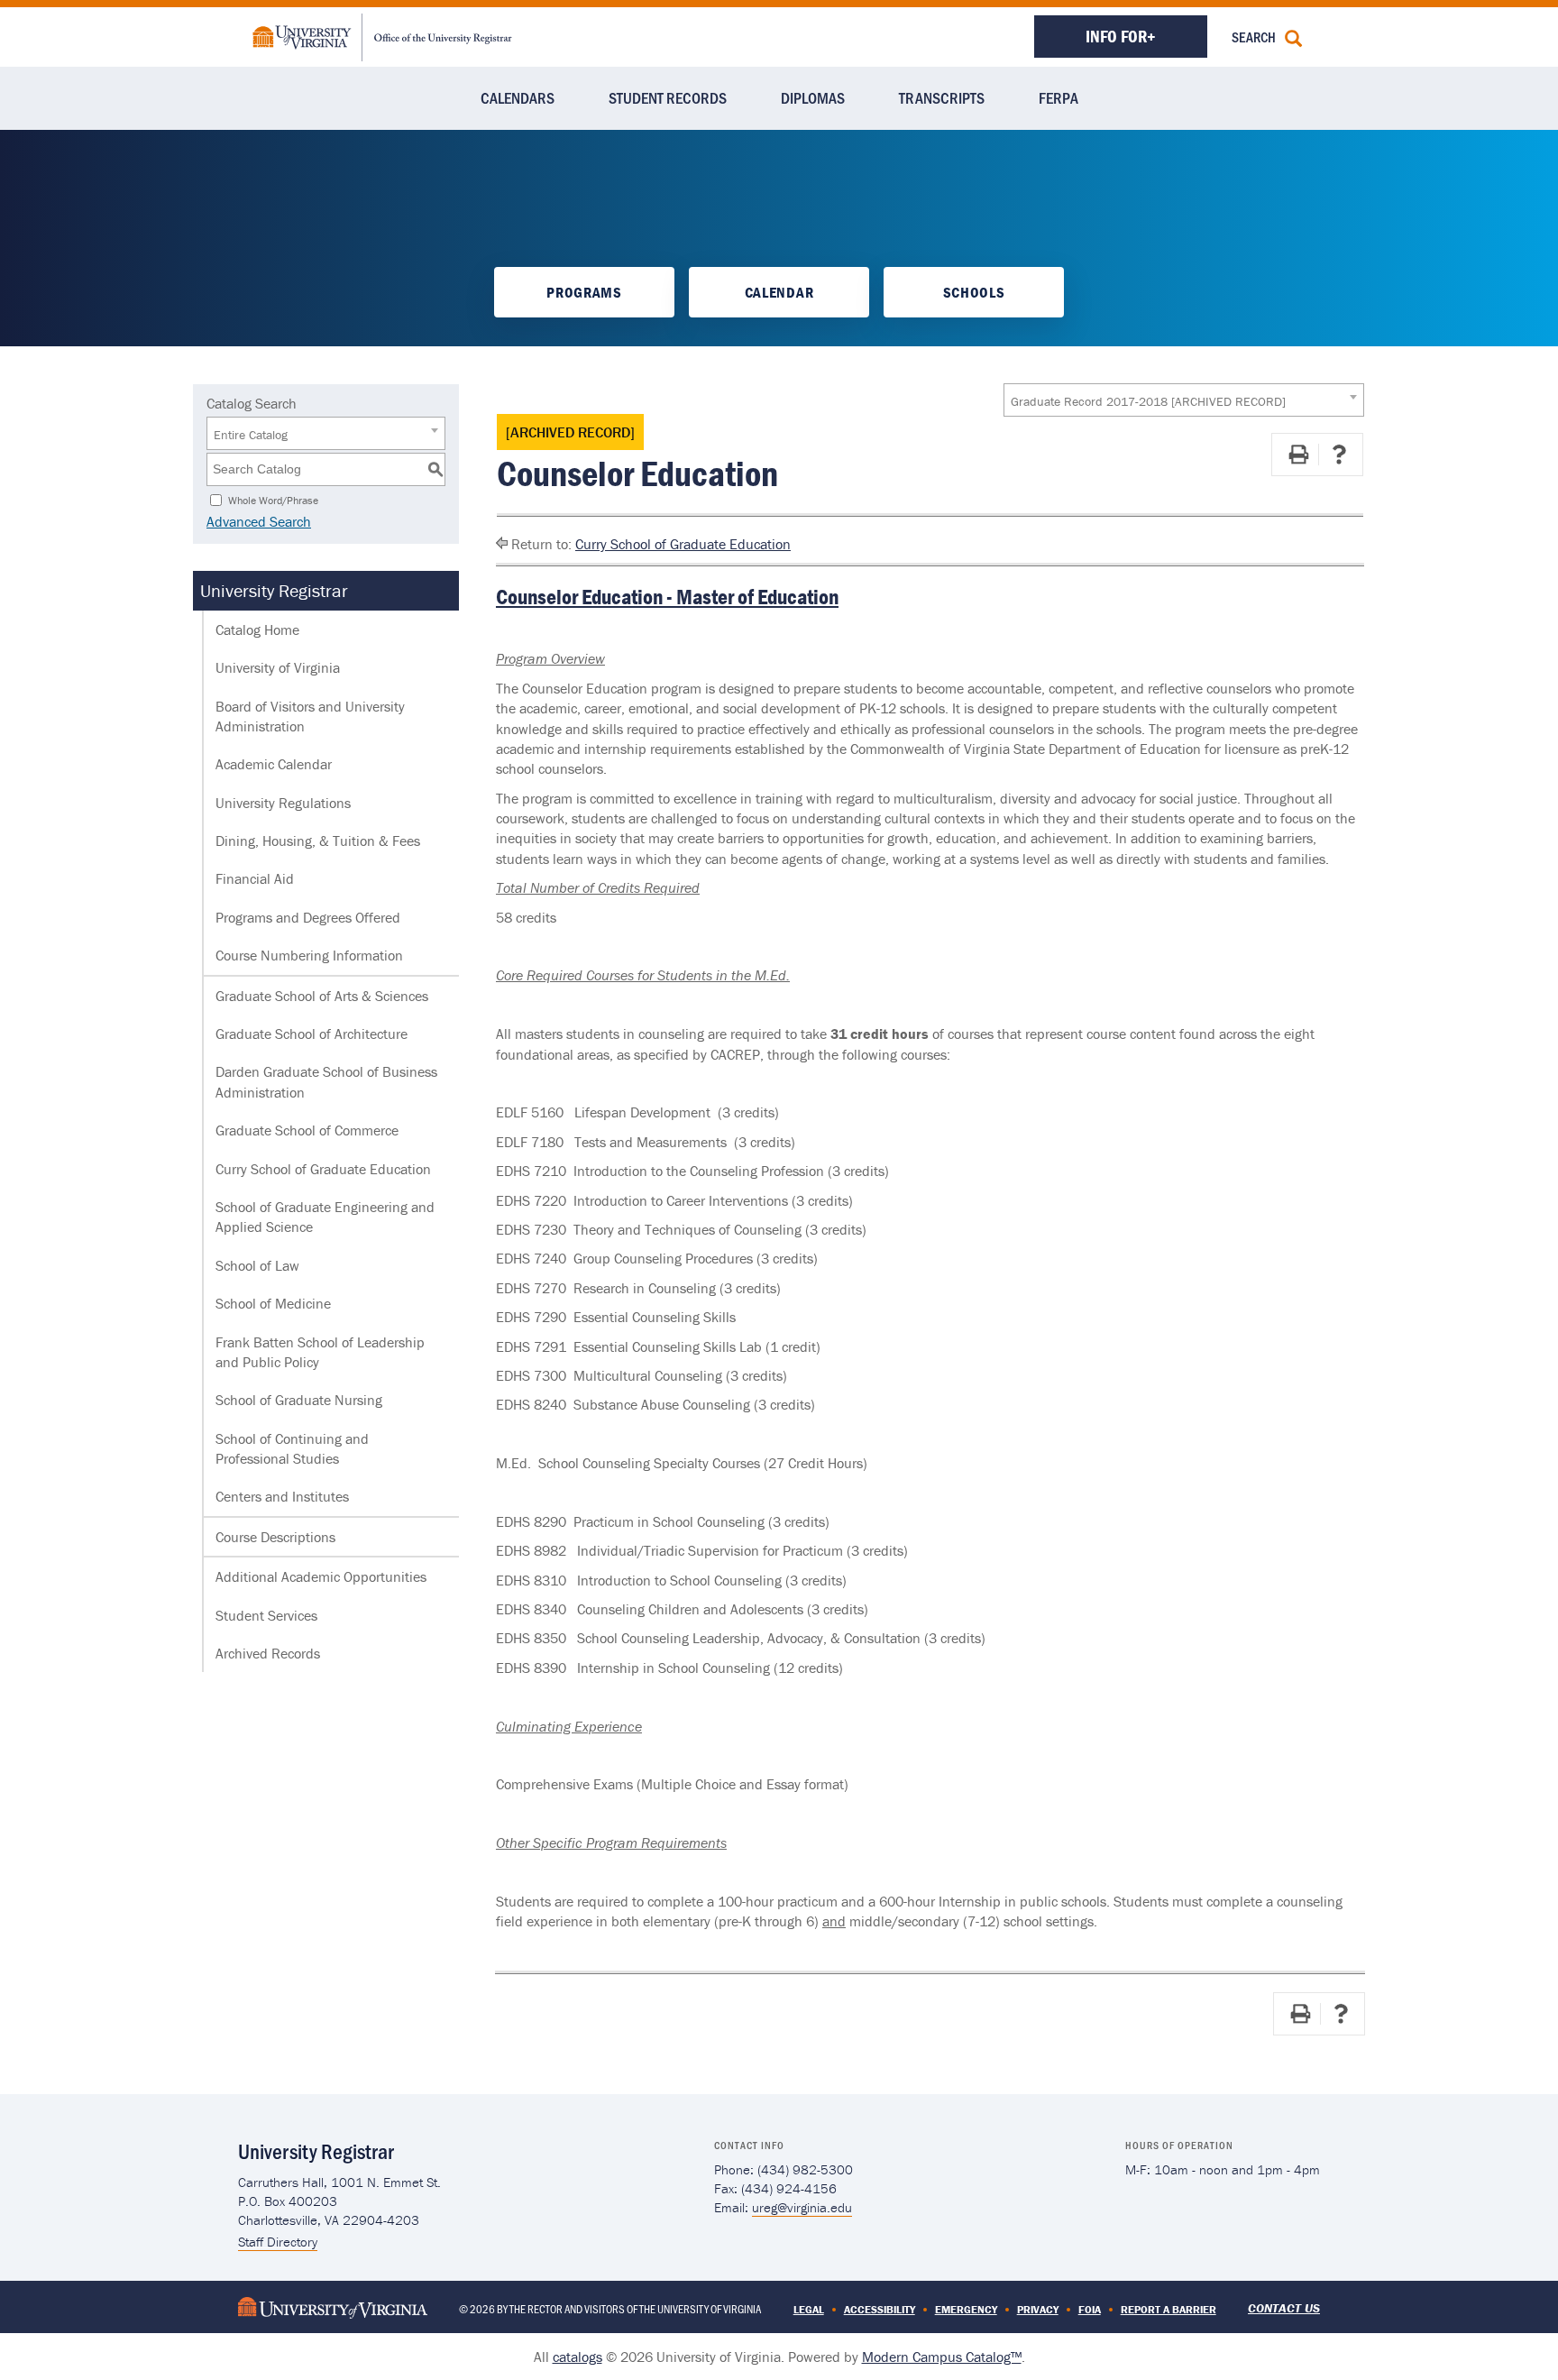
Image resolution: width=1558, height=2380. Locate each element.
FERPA (1059, 97)
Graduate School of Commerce (307, 1130)
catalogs (577, 2357)
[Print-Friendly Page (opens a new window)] (1298, 455)
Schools (974, 292)
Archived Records (268, 1653)
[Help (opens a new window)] (1339, 455)
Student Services (266, 1615)
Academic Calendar (274, 764)
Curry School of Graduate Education (323, 1169)
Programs (584, 292)
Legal (809, 2309)
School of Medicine (273, 1303)
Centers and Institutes (282, 1496)
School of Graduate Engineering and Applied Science (325, 1217)
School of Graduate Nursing (299, 1400)
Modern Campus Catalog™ (942, 2357)
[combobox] (1184, 400)
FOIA (1090, 2309)
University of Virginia (278, 667)
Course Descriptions (275, 1537)
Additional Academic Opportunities (321, 1576)
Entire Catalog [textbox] (251, 435)
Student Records (668, 97)
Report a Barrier (1168, 2309)
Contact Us (1284, 2308)
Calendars (518, 97)
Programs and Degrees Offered (308, 917)
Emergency (966, 2309)
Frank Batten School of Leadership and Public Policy (320, 1352)
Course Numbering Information (309, 955)
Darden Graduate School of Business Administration (326, 1081)
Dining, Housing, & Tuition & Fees (318, 841)
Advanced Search (259, 521)
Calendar (779, 292)
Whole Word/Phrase (273, 499)
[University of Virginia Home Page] (333, 2306)
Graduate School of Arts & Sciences (322, 996)
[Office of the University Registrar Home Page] (382, 35)
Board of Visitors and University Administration (310, 716)
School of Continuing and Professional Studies (292, 1448)
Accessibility (880, 2309)
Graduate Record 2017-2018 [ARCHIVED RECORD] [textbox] (1148, 401)
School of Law (257, 1265)
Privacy (1038, 2309)
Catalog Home (257, 629)
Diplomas (813, 97)
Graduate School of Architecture (312, 1034)
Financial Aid (255, 878)
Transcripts (942, 97)
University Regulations (283, 803)
